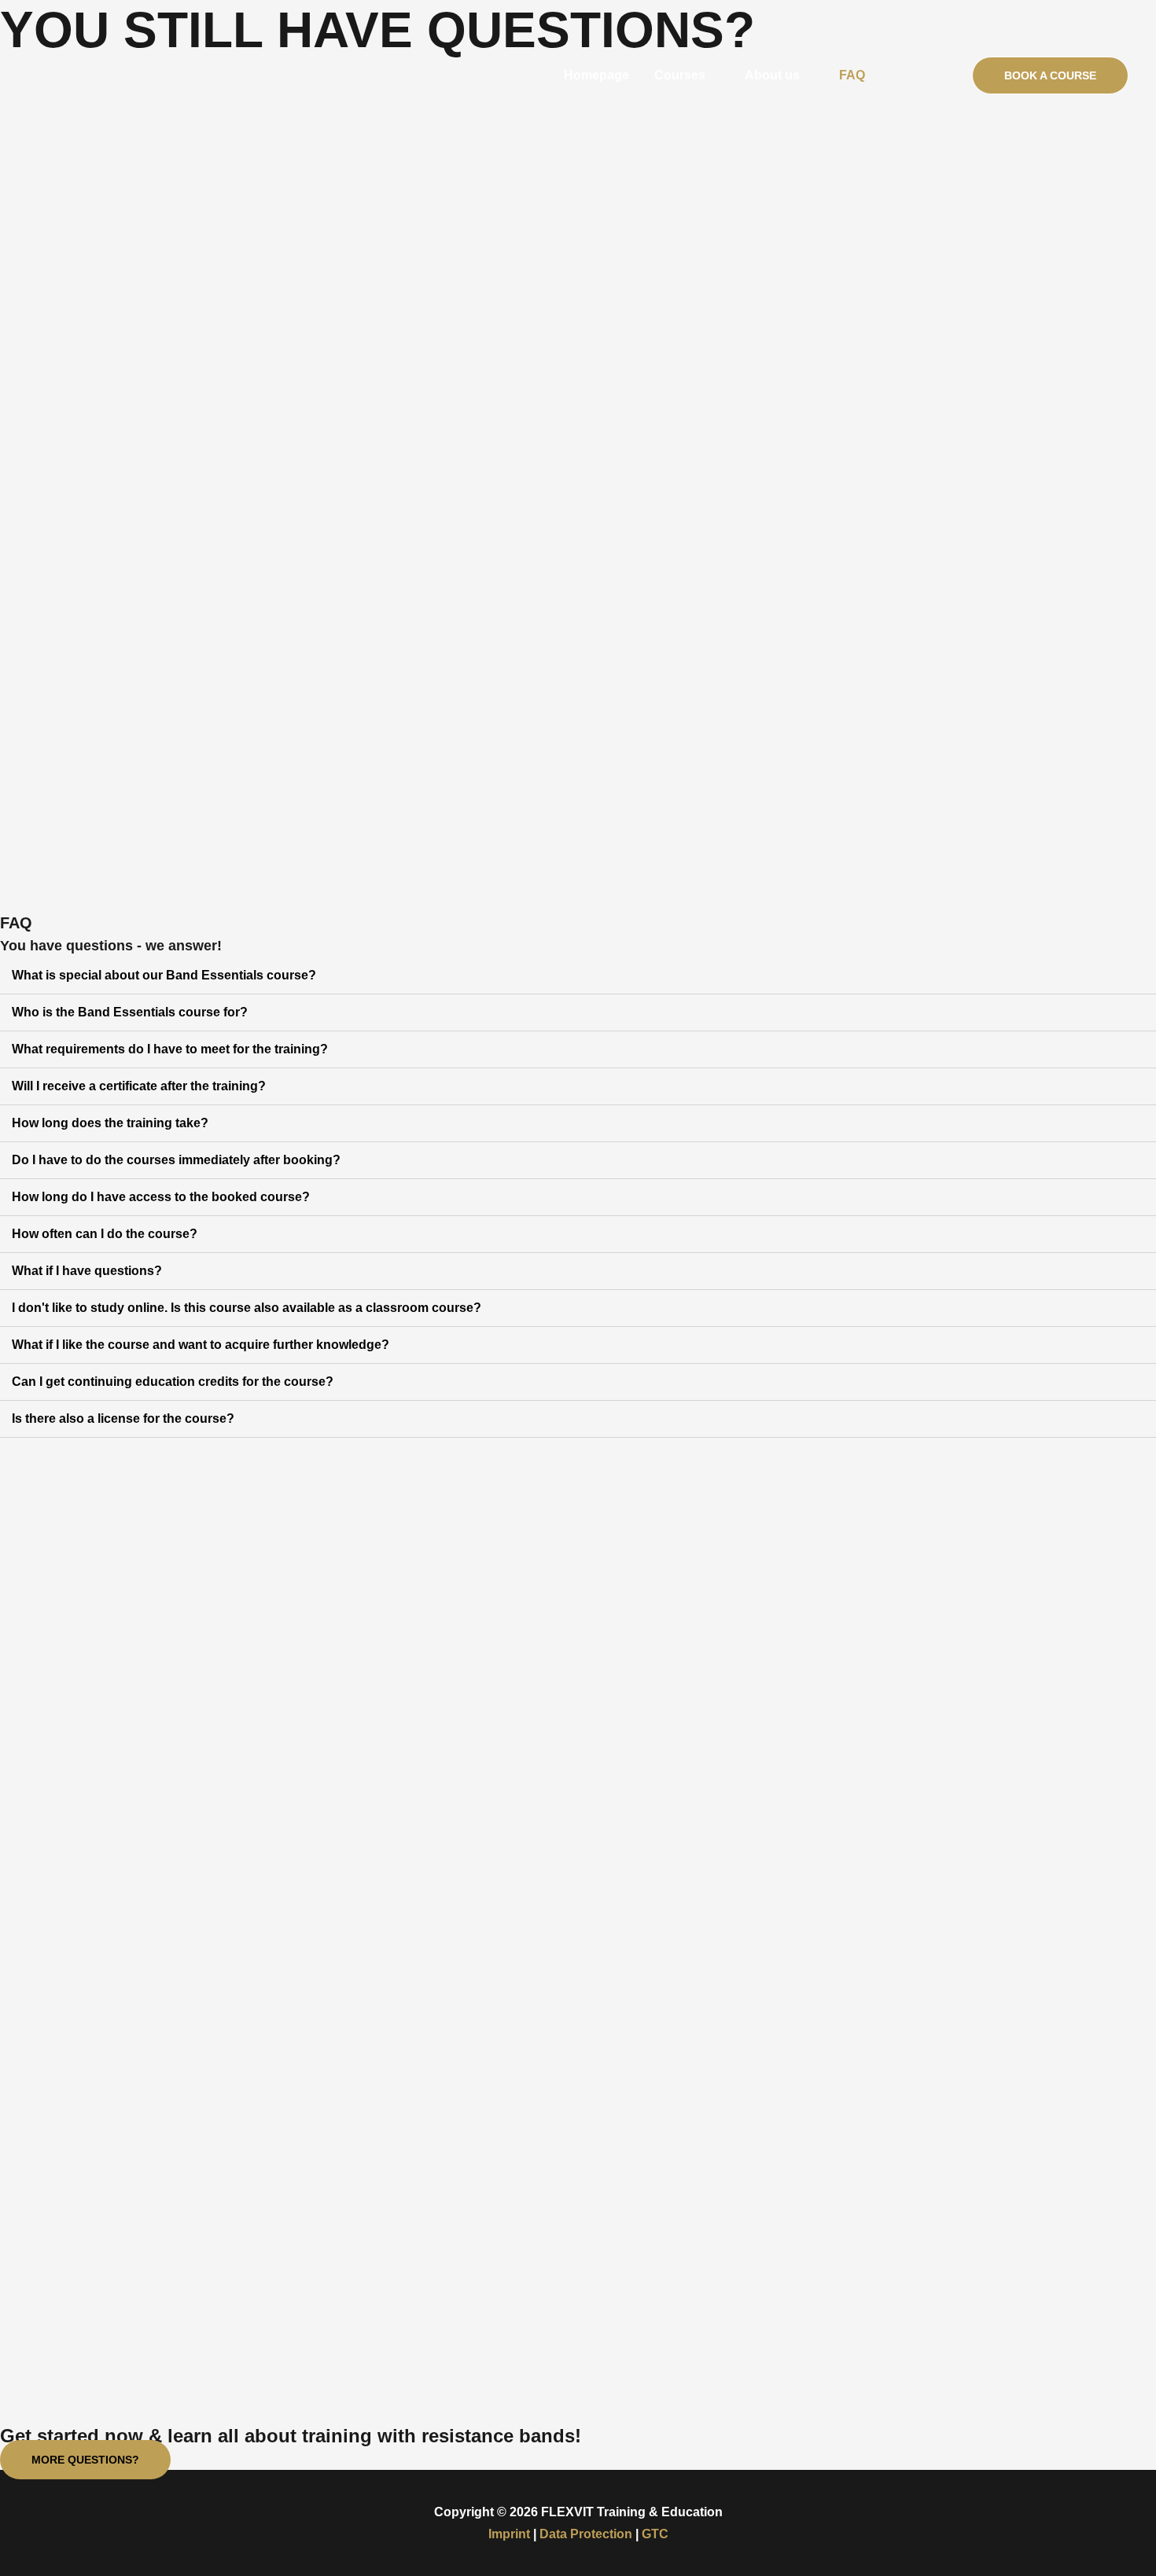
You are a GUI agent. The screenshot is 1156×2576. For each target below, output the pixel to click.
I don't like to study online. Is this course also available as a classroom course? (247, 1308)
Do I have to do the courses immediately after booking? (176, 1160)
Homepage (596, 75)
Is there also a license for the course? (123, 1418)
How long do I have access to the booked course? (161, 1197)
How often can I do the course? (105, 1234)
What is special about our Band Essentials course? (164, 975)
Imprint (509, 2534)
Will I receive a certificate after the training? (139, 1086)
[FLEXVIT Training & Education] (106, 74)
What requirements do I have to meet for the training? (170, 1049)
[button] (85, 2460)
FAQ (852, 75)
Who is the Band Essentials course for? (130, 1012)
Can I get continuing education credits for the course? (173, 1382)
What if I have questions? (87, 1271)
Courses (680, 75)
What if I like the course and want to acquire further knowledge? (201, 1345)
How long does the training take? (110, 1123)
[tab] (578, 976)
